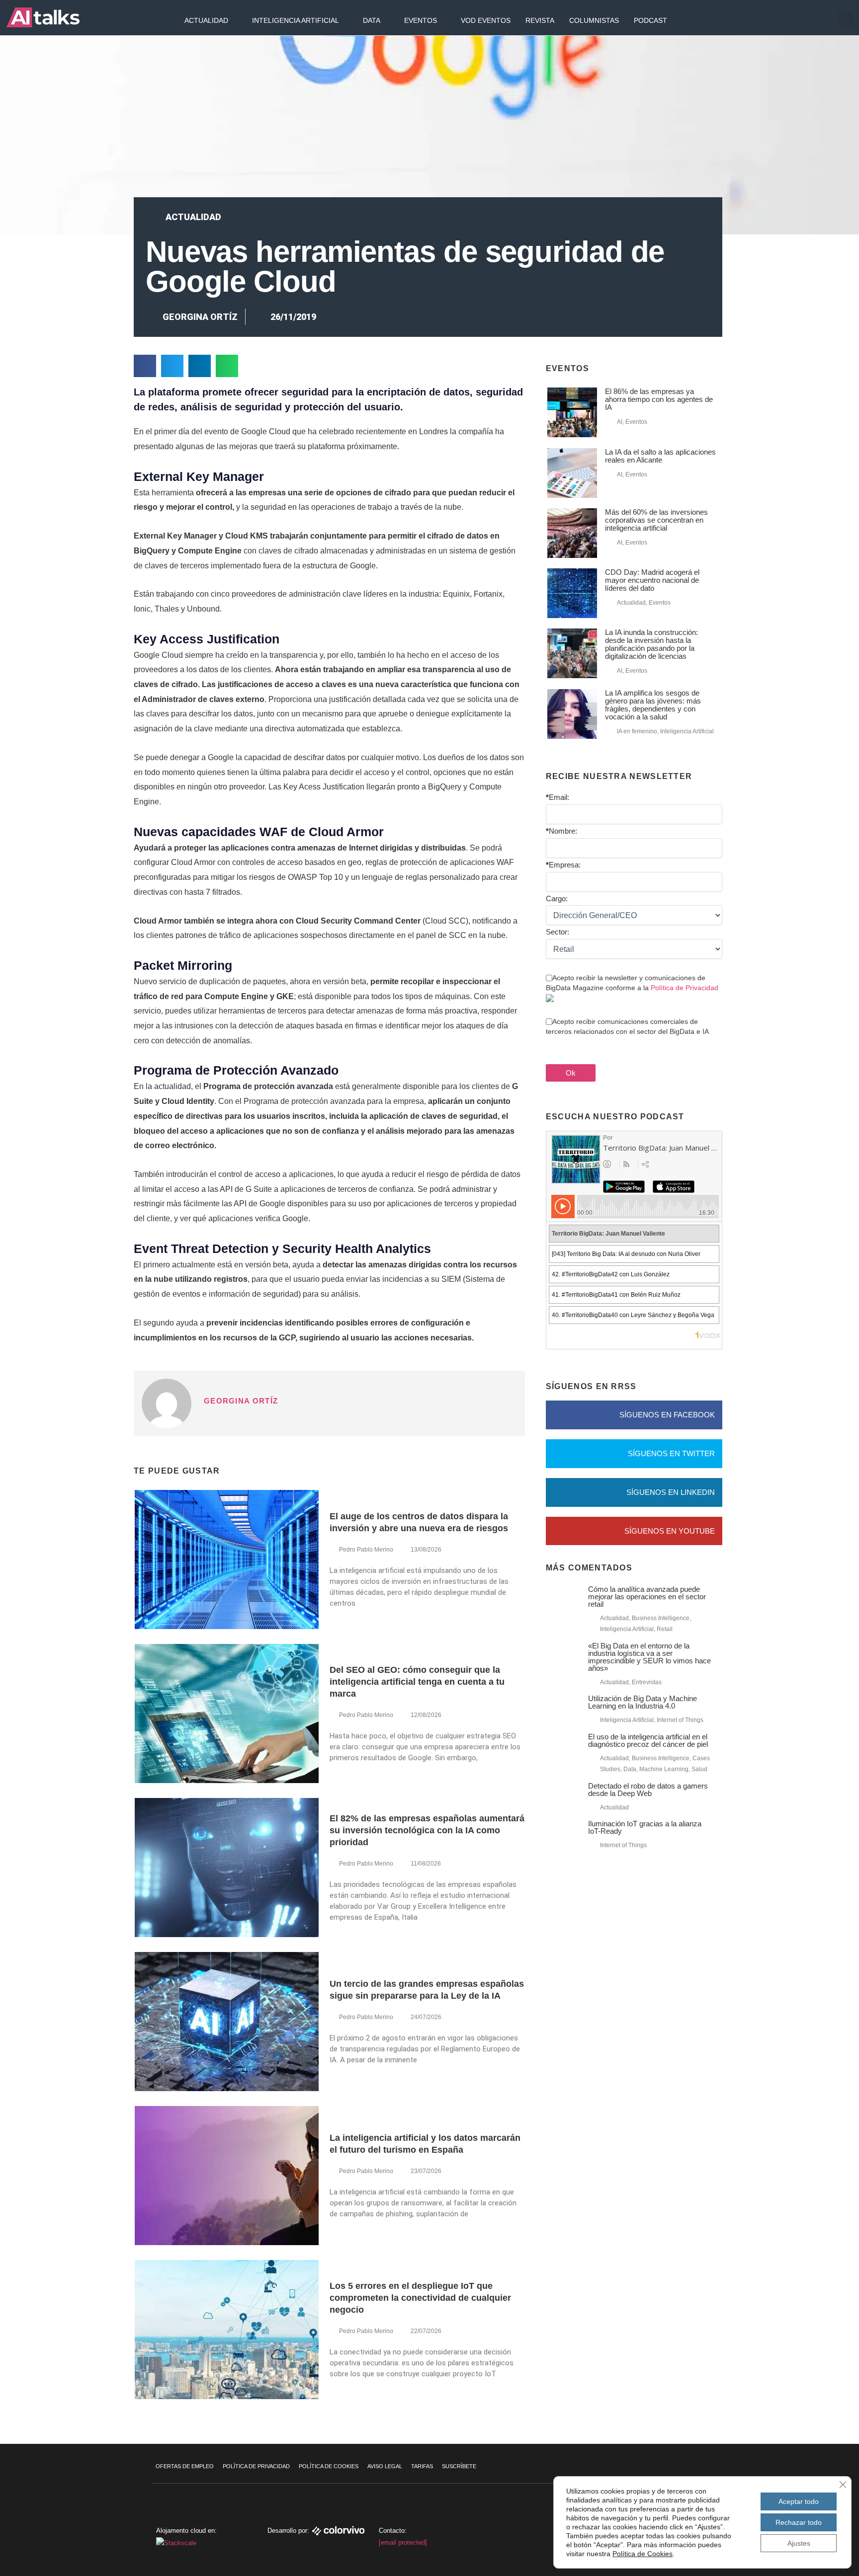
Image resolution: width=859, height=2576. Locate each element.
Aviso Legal (385, 2466)
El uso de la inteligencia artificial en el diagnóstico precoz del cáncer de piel (648, 1740)
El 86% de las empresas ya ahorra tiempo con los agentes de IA (659, 399)
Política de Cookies (329, 2466)
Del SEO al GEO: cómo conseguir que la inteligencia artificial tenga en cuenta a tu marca (417, 1682)
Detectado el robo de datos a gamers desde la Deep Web (648, 1790)
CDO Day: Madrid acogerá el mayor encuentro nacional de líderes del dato (652, 580)
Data (372, 20)
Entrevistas (647, 1682)
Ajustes (799, 2543)
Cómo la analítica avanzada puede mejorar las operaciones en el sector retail (647, 1597)
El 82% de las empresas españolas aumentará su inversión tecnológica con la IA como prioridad (427, 1830)
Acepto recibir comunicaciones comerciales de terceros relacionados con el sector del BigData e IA (627, 1026)
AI (620, 422)
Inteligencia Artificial (296, 20)
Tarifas (422, 2466)
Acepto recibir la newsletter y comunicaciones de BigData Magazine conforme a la (632, 983)
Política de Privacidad (685, 988)
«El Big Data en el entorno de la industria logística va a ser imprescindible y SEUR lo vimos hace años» (649, 1657)
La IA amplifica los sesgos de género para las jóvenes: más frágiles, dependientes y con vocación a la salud (653, 705)
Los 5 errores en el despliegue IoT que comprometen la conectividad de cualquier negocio (420, 2298)
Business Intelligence (661, 1618)
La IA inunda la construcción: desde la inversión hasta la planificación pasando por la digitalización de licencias (651, 644)
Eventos (421, 20)
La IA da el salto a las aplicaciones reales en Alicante (660, 456)
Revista (540, 20)
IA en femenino (637, 731)
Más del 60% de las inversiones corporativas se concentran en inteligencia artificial (656, 520)
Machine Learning (664, 1769)
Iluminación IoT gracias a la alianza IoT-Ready (645, 1827)
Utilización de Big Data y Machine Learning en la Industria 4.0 (643, 1702)
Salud (699, 1769)
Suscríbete (459, 2466)
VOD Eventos (486, 20)
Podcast (650, 20)
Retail (665, 1629)
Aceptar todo (799, 2501)
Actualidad (206, 20)
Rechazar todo (799, 2522)
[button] (846, 19)
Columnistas (594, 20)
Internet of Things (680, 1720)
